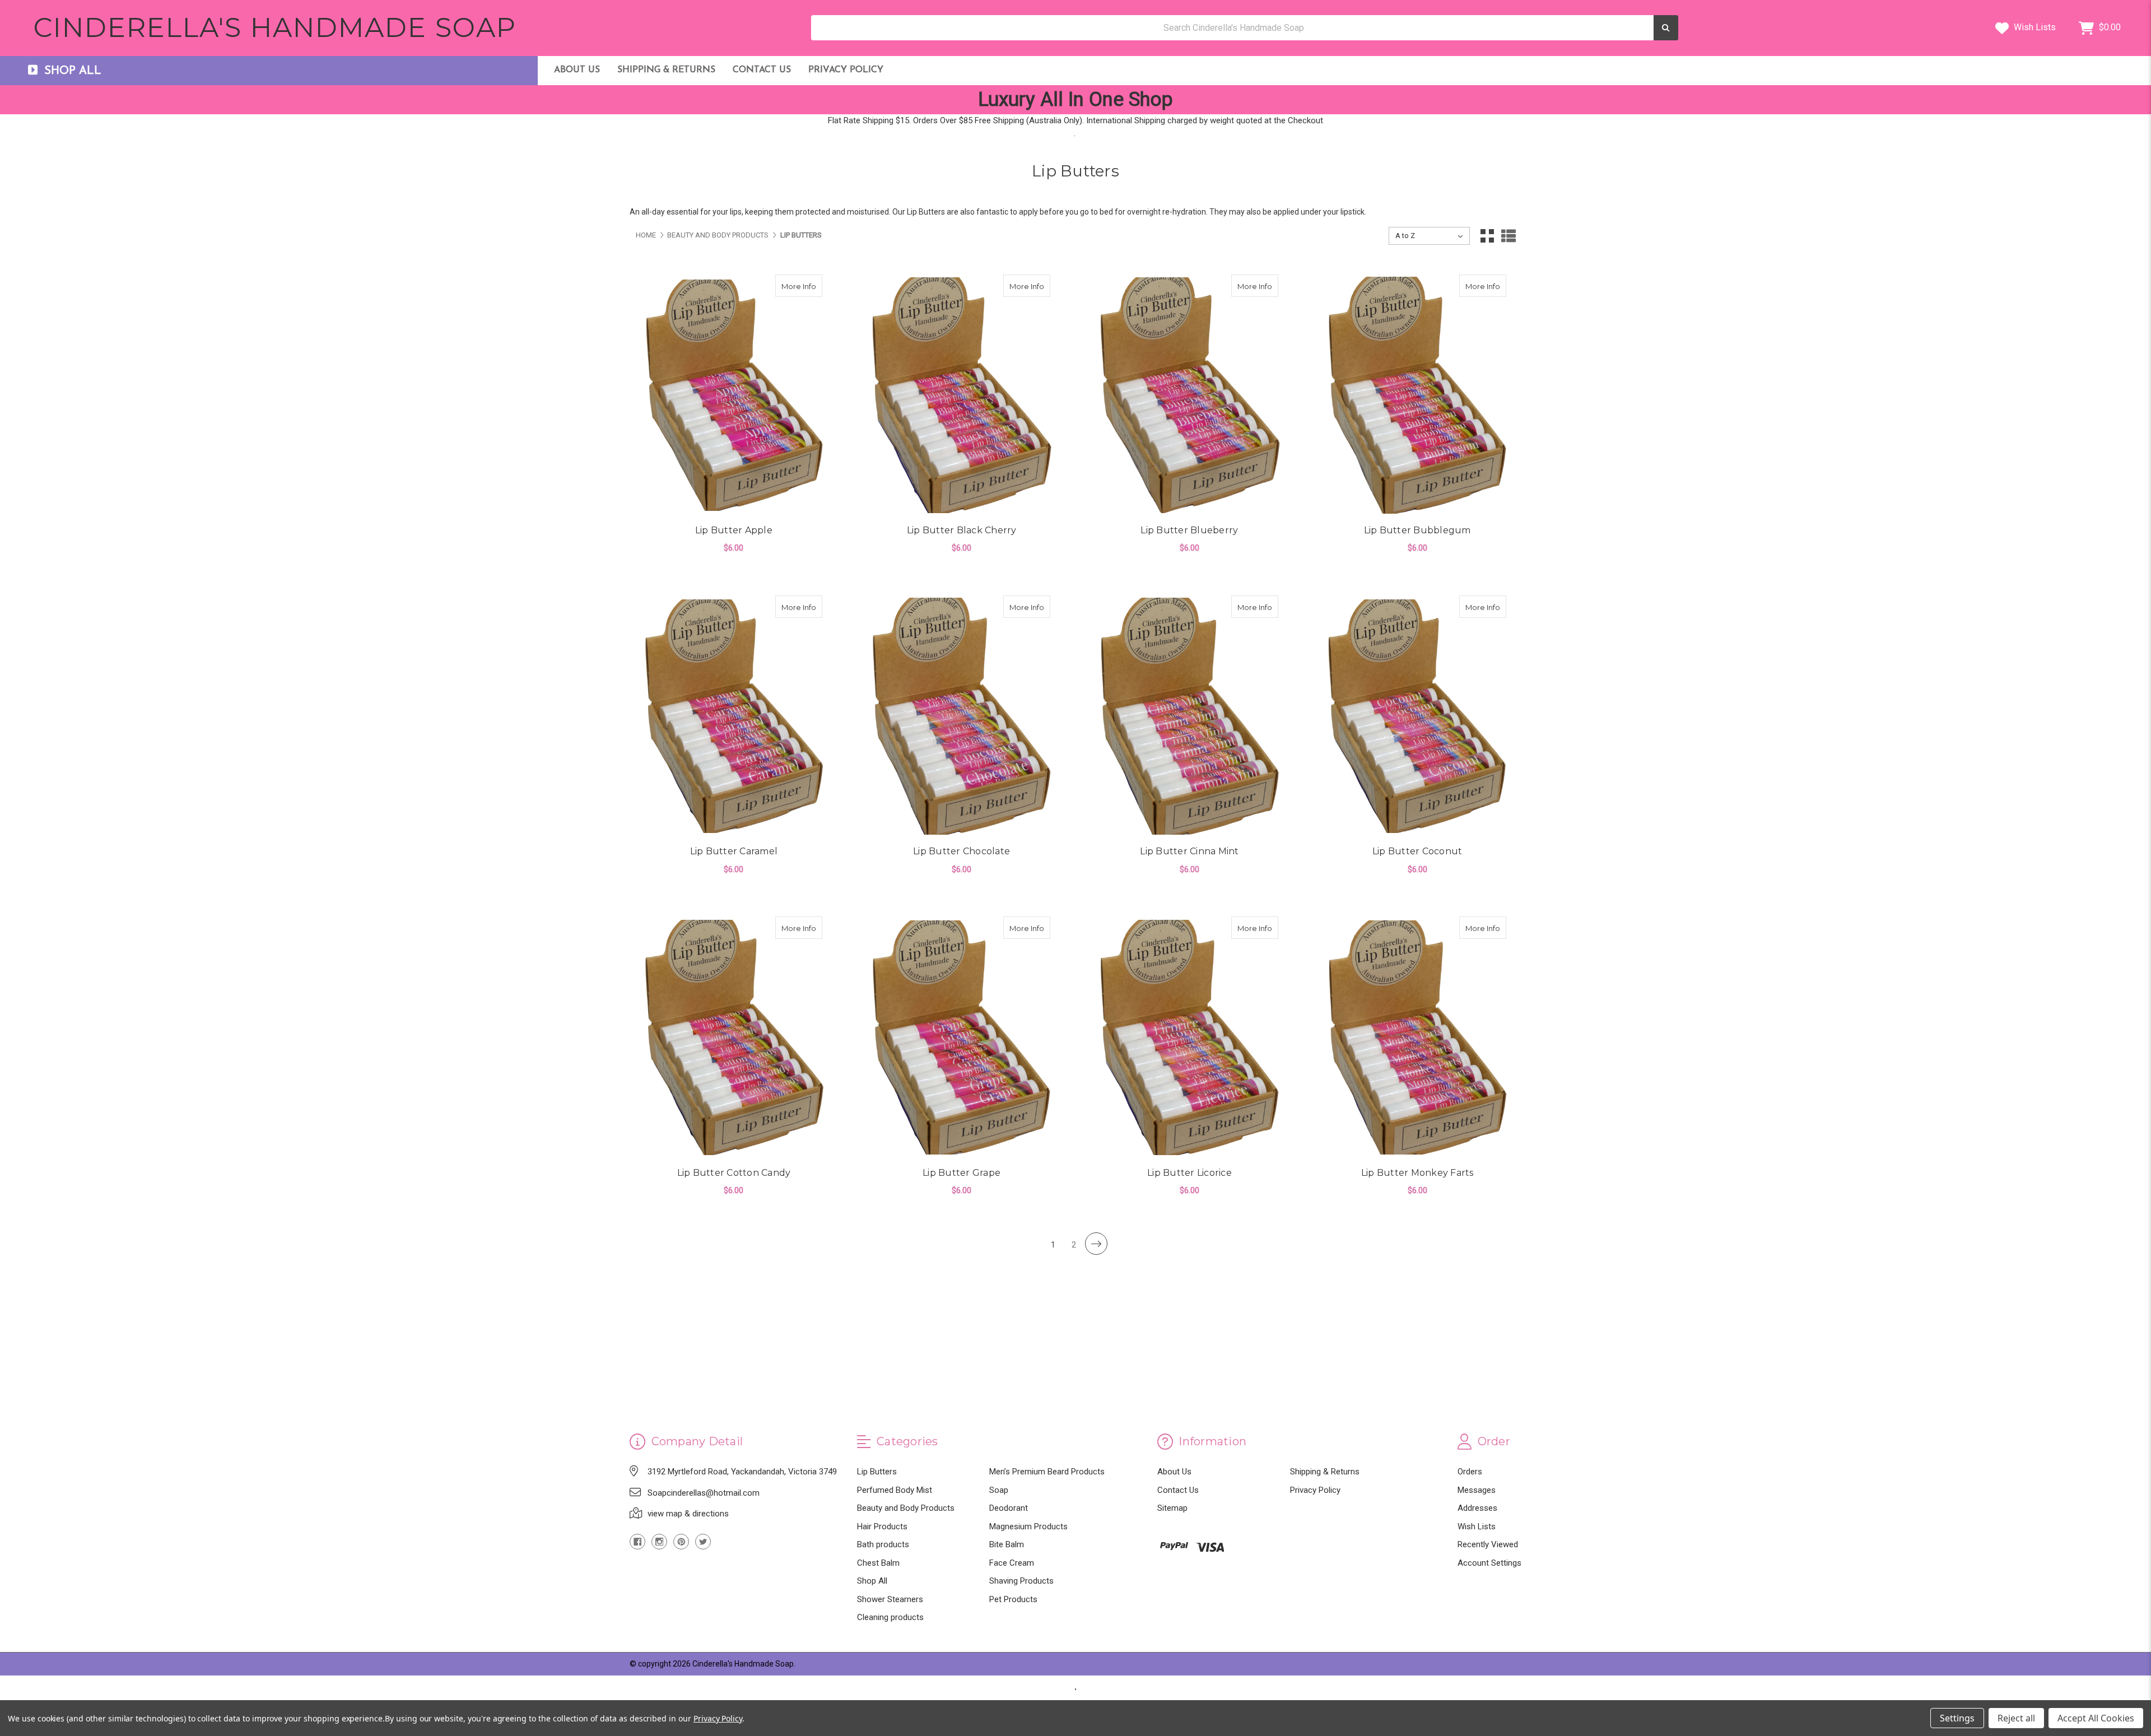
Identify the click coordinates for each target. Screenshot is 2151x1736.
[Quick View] (811, 286)
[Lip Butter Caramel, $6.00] (734, 716)
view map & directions (688, 1514)
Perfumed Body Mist (895, 1490)
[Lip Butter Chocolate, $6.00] (962, 716)
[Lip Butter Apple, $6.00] (734, 395)
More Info (802, 286)
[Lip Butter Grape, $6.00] (962, 1037)
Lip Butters (877, 1472)
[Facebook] (637, 1542)
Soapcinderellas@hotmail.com (704, 1493)
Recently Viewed (1488, 1544)
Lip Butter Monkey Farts (1417, 1173)
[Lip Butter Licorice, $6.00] (1189, 1037)
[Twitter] (703, 1542)
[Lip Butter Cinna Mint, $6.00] (1189, 716)
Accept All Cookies (2096, 1718)
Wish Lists (2034, 27)
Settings (1957, 1718)
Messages (1477, 1490)
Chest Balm (878, 1563)
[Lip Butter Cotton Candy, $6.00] (734, 1037)
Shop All (872, 1581)
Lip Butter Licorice (1189, 1173)
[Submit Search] (1666, 28)
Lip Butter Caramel (734, 851)
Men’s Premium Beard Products (1047, 1472)
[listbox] (1429, 236)
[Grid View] (1487, 236)
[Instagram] (659, 1542)
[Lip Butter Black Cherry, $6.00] (962, 395)
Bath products (883, 1544)
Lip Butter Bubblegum (1417, 530)
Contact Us (762, 70)
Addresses (1477, 1508)
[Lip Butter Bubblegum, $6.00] (1417, 395)
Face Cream (1012, 1563)
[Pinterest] (681, 1542)
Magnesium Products (1028, 1526)
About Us (577, 70)
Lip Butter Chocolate (962, 851)
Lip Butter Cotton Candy (734, 1173)
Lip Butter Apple (734, 530)
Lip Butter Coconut (1417, 851)
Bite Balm (1007, 1544)
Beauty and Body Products (906, 1508)
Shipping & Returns (666, 70)
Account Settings (1489, 1563)
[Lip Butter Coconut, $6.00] (1417, 716)
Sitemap (1172, 1508)
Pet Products (1013, 1599)
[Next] (1096, 1244)
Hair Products (882, 1526)
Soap (999, 1490)
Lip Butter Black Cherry (962, 530)
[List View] (1509, 236)
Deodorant (1009, 1508)
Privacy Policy (846, 70)
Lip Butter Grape (962, 1173)
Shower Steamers (890, 1599)
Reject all (2016, 1718)
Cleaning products (890, 1617)
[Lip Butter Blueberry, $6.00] (1189, 395)
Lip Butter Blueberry (1189, 530)
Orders (1470, 1472)
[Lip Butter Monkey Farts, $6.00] (1417, 1037)
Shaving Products (1021, 1581)
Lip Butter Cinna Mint (1189, 851)
